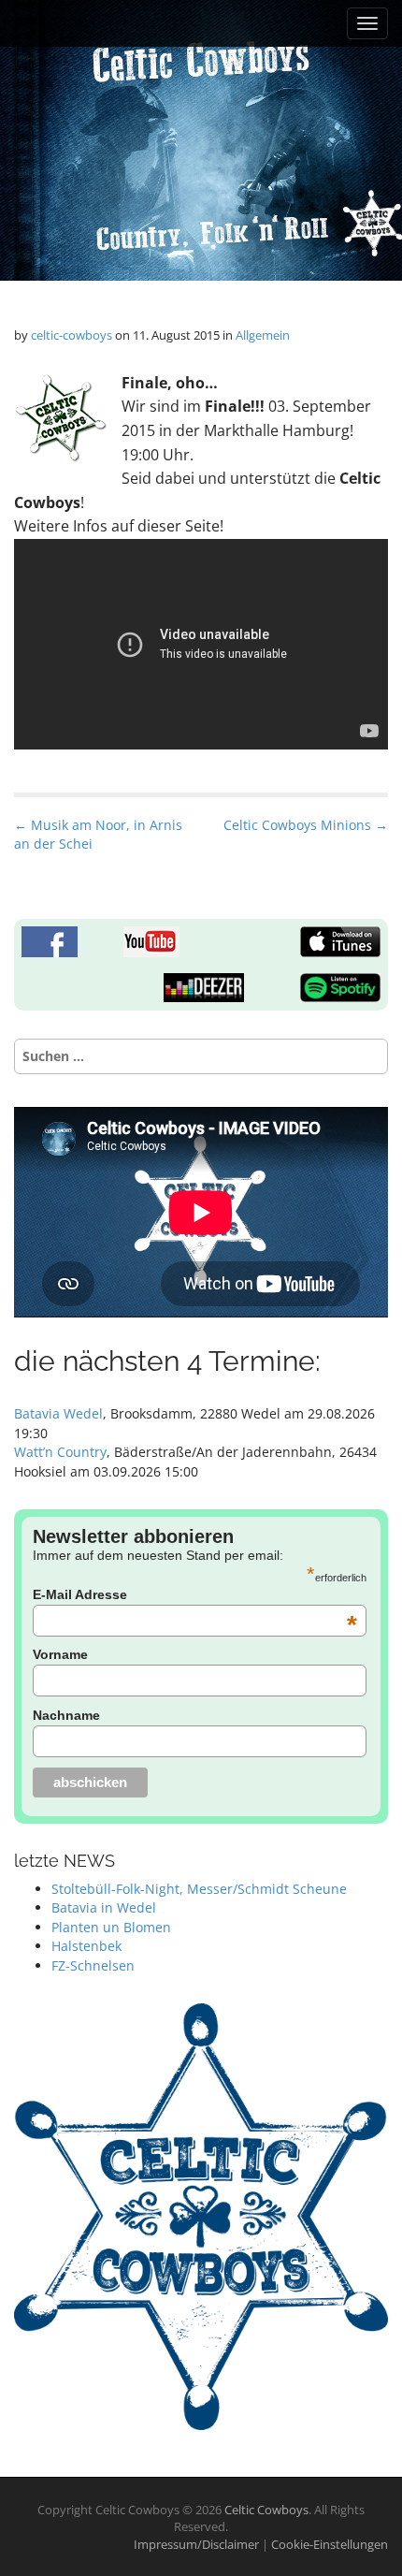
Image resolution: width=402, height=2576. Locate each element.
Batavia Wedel (58, 1413)
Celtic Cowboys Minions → (306, 825)
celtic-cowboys (72, 335)
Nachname (66, 1715)
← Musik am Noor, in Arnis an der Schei (98, 834)
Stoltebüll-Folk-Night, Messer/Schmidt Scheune (199, 1889)
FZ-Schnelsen (93, 1965)
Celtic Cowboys (266, 2510)
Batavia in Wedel (104, 1907)
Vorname (60, 1654)
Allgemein (263, 335)
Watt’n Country (60, 1452)
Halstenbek (86, 1946)
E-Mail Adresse (195, 1594)
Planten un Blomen (111, 1927)
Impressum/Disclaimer (198, 2544)
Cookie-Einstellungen (330, 2544)
